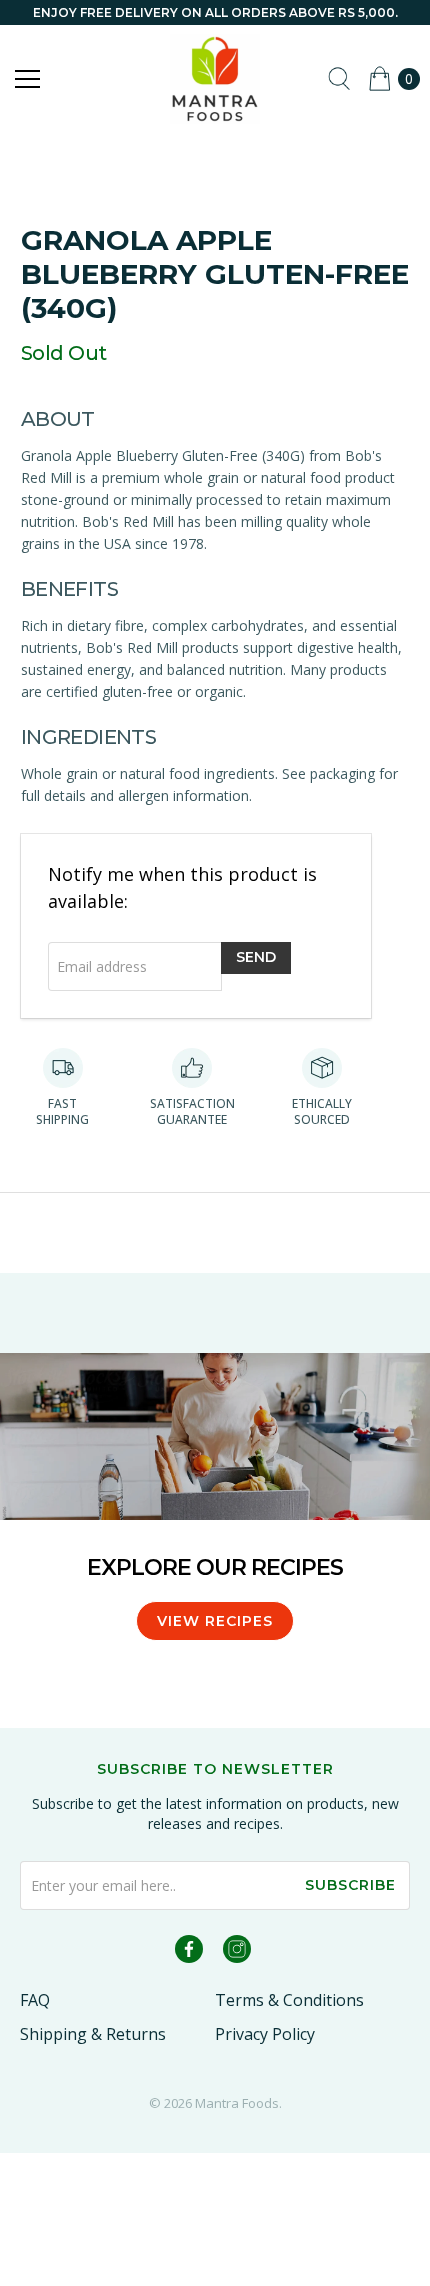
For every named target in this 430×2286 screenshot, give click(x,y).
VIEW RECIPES (215, 1621)
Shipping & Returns (93, 2034)
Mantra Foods (237, 2103)
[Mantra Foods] (215, 79)
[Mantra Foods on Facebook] (189, 1952)
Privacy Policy (265, 2034)
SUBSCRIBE (350, 1885)
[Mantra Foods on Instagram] (237, 1952)
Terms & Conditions (289, 2000)
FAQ (35, 2000)
